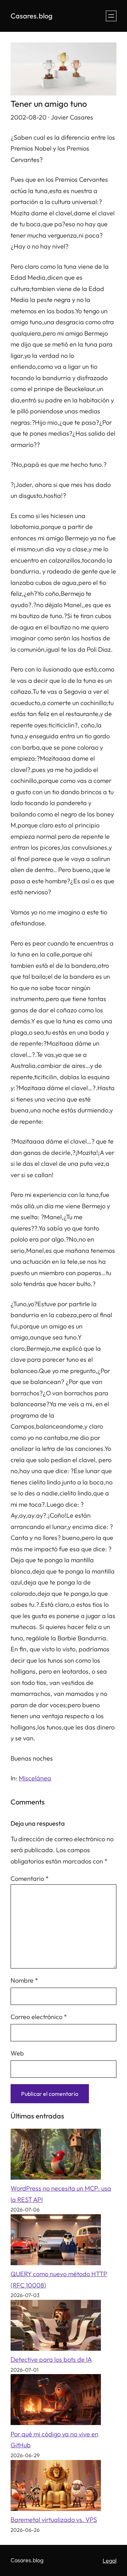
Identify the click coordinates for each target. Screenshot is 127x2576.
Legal (110, 2560)
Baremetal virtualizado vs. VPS (54, 2520)
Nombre (24, 1980)
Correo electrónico (39, 2017)
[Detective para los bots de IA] (56, 2327)
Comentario (30, 1879)
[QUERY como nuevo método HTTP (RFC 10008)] (56, 2241)
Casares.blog (32, 16)
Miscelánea (35, 1778)
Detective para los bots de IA (51, 2359)
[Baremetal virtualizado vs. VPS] (56, 2487)
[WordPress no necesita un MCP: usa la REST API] (56, 2156)
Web (17, 2053)
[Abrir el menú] (111, 16)
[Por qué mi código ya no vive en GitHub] (56, 2401)
